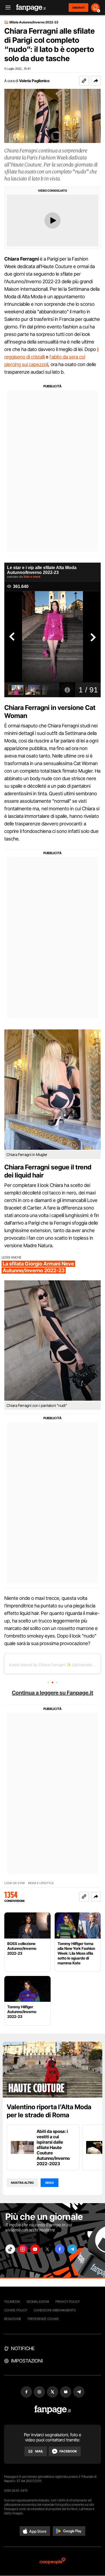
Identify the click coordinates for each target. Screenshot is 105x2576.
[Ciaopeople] (52, 2561)
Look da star (15, 1883)
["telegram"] (72, 2249)
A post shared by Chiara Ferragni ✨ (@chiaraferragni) (56, 1665)
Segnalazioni (38, 2302)
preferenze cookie (43, 2319)
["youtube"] (35, 2249)
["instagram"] (23, 2249)
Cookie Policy (16, 2310)
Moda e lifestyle (41, 1883)
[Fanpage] (53, 2410)
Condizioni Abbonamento (55, 2310)
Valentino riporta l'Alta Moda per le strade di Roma (49, 2111)
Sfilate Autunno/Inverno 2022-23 (34, 22)
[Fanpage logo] (31, 8)
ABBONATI (78, 8)
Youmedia (12, 2302)
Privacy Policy (68, 2302)
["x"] (47, 2249)
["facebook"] (60, 2249)
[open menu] (6, 8)
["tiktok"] (10, 2249)
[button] (96, 81)
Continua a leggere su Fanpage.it (52, 1693)
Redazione (13, 2319)
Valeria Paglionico (34, 81)
